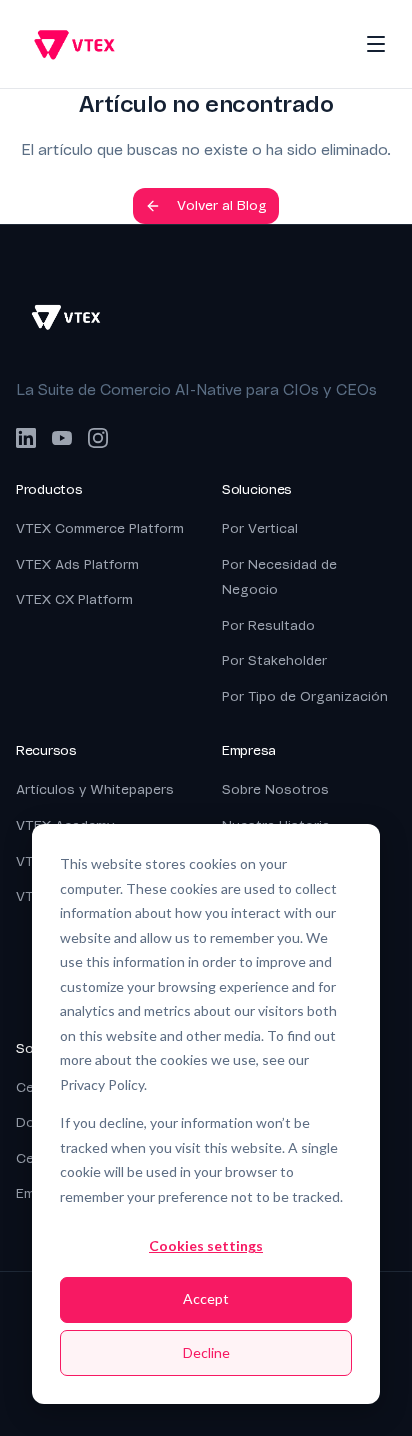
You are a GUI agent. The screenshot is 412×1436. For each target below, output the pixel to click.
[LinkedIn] (26, 438)
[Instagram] (98, 438)
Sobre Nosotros (275, 789)
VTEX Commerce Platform (100, 528)
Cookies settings (206, 1245)
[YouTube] (62, 438)
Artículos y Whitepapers (95, 789)
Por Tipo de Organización (305, 696)
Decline (206, 1352)
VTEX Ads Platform (77, 564)
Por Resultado (268, 625)
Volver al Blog (222, 205)
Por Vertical (260, 528)
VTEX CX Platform (74, 599)
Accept (206, 1298)
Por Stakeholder (274, 660)
